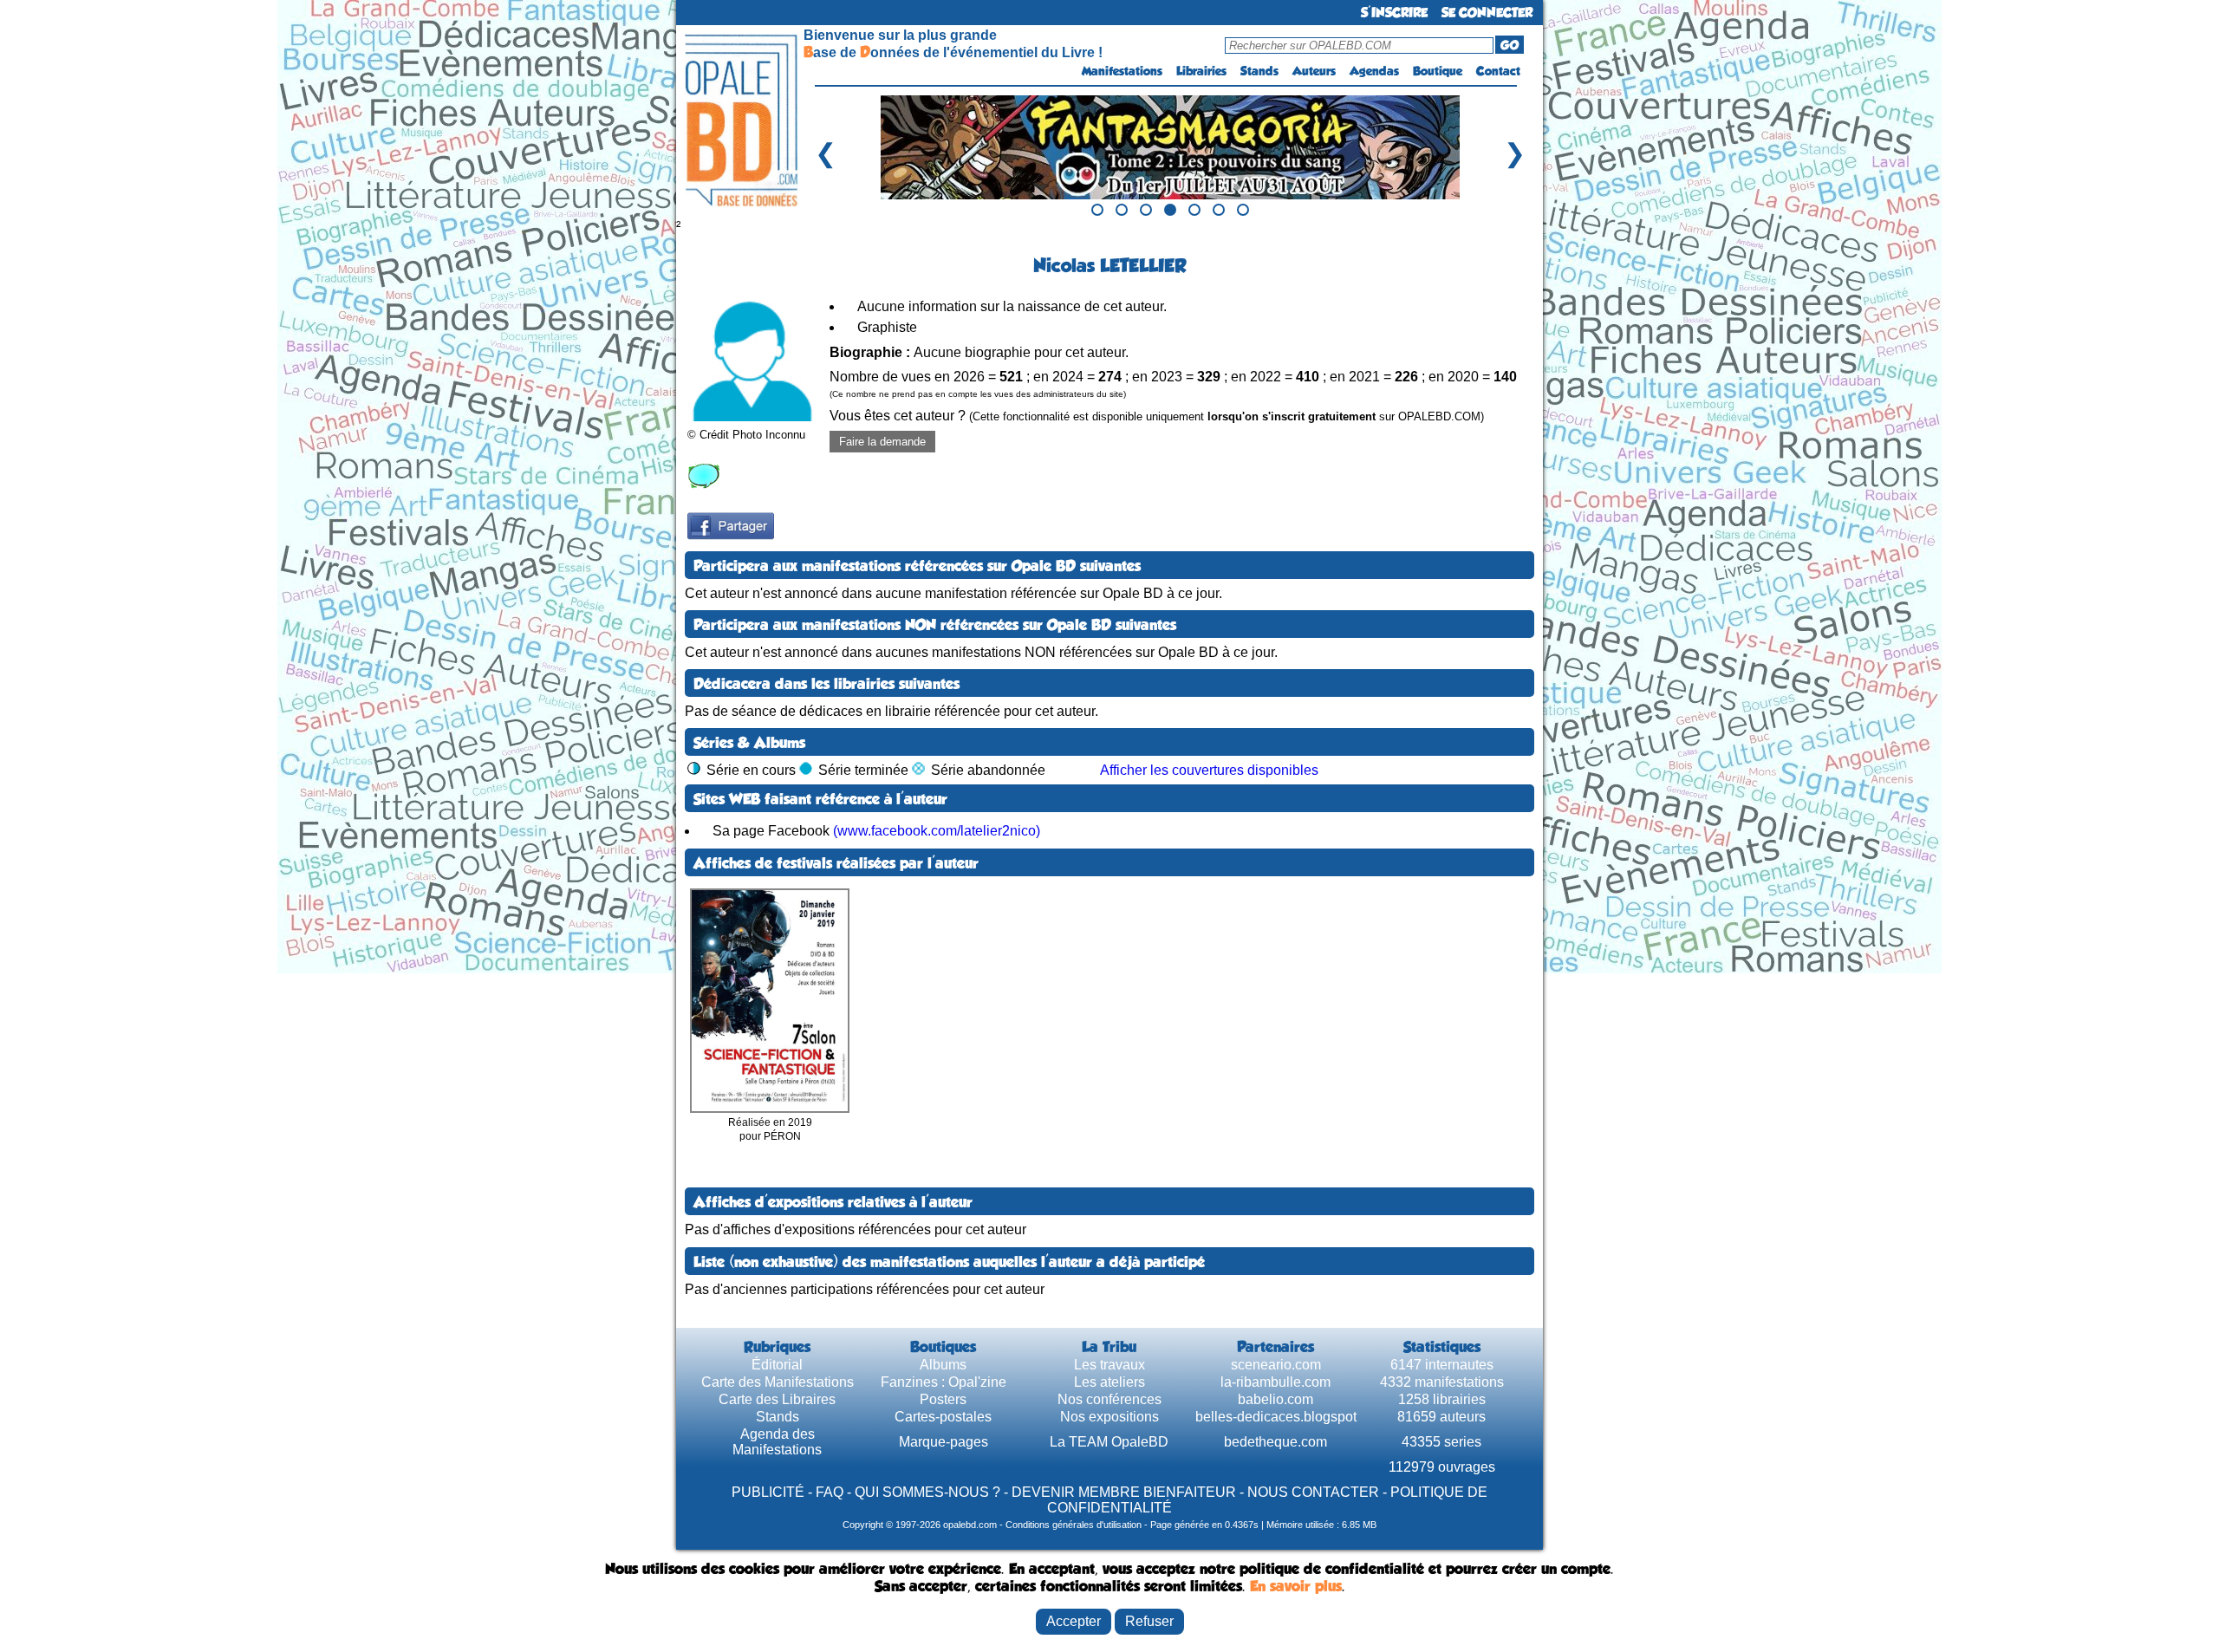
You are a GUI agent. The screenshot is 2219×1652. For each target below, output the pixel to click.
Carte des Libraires (777, 1399)
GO (1510, 45)
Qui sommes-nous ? (927, 1492)
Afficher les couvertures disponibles (1209, 770)
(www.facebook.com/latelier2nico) (937, 831)
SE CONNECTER (1487, 13)
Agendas (1374, 71)
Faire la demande (882, 442)
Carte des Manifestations (778, 1382)
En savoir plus (1296, 1586)
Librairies (1201, 71)
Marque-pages (944, 1442)
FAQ (830, 1492)
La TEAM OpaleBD (1109, 1442)
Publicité (768, 1492)
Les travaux (1109, 1365)
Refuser (1149, 1621)
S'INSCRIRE (1394, 13)
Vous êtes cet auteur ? (1157, 416)
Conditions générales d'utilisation (1074, 1525)
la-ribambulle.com (1275, 1382)
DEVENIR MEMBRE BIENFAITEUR (1124, 1492)
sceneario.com (1276, 1365)
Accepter (1074, 1621)
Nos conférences (1109, 1399)
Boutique (1438, 71)
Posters (943, 1399)
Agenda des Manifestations (777, 1442)
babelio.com (1275, 1399)
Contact (1498, 71)
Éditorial (777, 1365)
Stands (1259, 71)
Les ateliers (1109, 1382)
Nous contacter (1313, 1492)
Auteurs (1314, 71)
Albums (943, 1365)
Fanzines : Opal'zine (944, 1382)
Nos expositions (1109, 1417)
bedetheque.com (1275, 1442)
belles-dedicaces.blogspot (1276, 1417)
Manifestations (1122, 71)
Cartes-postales (943, 1417)
